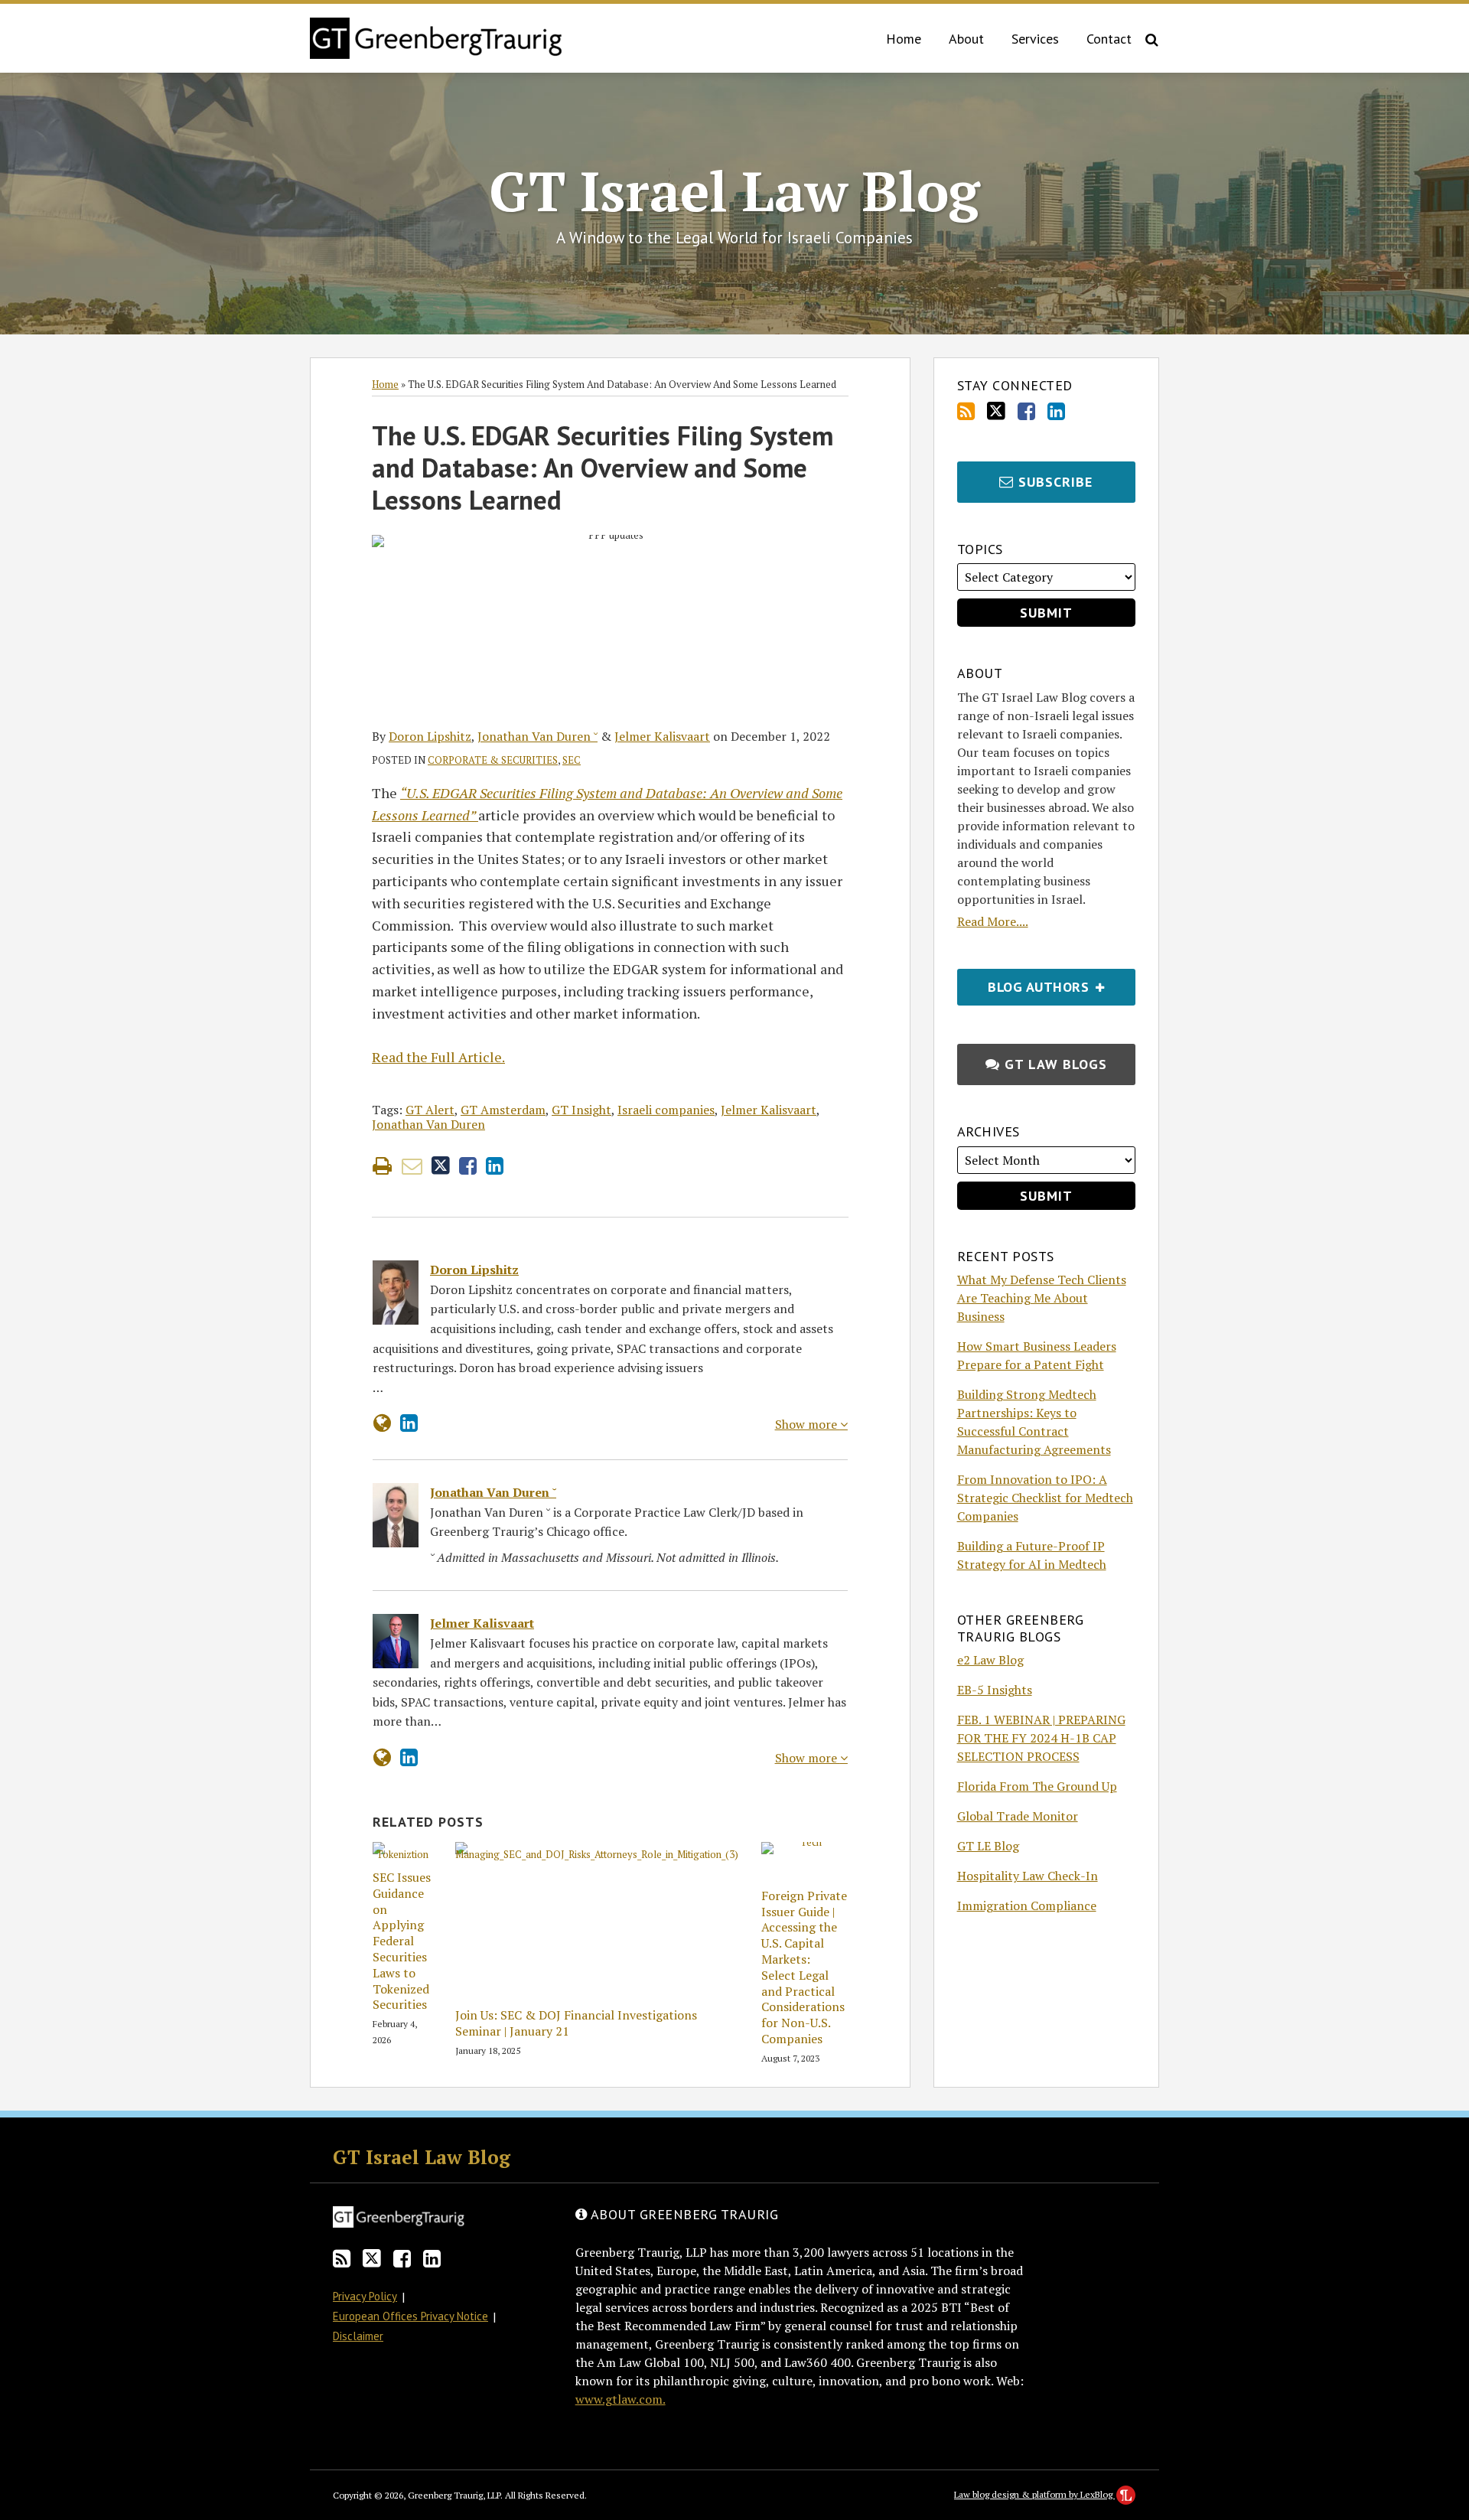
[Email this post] (412, 1166)
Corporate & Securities (493, 760)
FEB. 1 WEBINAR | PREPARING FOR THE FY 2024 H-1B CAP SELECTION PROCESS (1041, 1738)
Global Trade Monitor (1018, 1816)
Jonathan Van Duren (428, 1124)
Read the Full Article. (438, 1057)
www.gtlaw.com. (620, 2399)
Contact (1109, 39)
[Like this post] (468, 1166)
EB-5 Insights (995, 1690)
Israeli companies (666, 1110)
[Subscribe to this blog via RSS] (966, 411)
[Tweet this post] (441, 1166)
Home (904, 39)
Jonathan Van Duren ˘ (537, 736)
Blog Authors (1025, 982)
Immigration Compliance (1027, 1905)
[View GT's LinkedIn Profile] (1056, 411)
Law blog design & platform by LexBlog (1034, 2494)
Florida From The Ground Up (1037, 1786)
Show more (808, 1424)
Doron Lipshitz (430, 736)
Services (1035, 39)
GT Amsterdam (503, 1110)
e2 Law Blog (990, 1660)
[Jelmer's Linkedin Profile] (409, 1757)
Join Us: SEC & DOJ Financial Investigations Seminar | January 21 (576, 2023)
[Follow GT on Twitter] (996, 411)
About (966, 39)
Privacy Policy (365, 2296)
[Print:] (382, 1165)
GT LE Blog (988, 1846)
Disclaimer (358, 2336)
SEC (572, 760)
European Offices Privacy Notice (410, 2316)
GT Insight (581, 1110)
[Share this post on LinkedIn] (495, 1166)
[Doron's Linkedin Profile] (409, 1423)
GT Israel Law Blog (734, 191)
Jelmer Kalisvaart (662, 736)
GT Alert (430, 1110)
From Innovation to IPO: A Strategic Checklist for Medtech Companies (1045, 1498)
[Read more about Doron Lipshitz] (382, 1423)
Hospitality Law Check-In (1028, 1876)
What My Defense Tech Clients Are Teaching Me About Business (1042, 1298)
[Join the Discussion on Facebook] (1026, 411)
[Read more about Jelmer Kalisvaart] (382, 1757)
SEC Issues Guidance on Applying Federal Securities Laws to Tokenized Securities (402, 1941)
